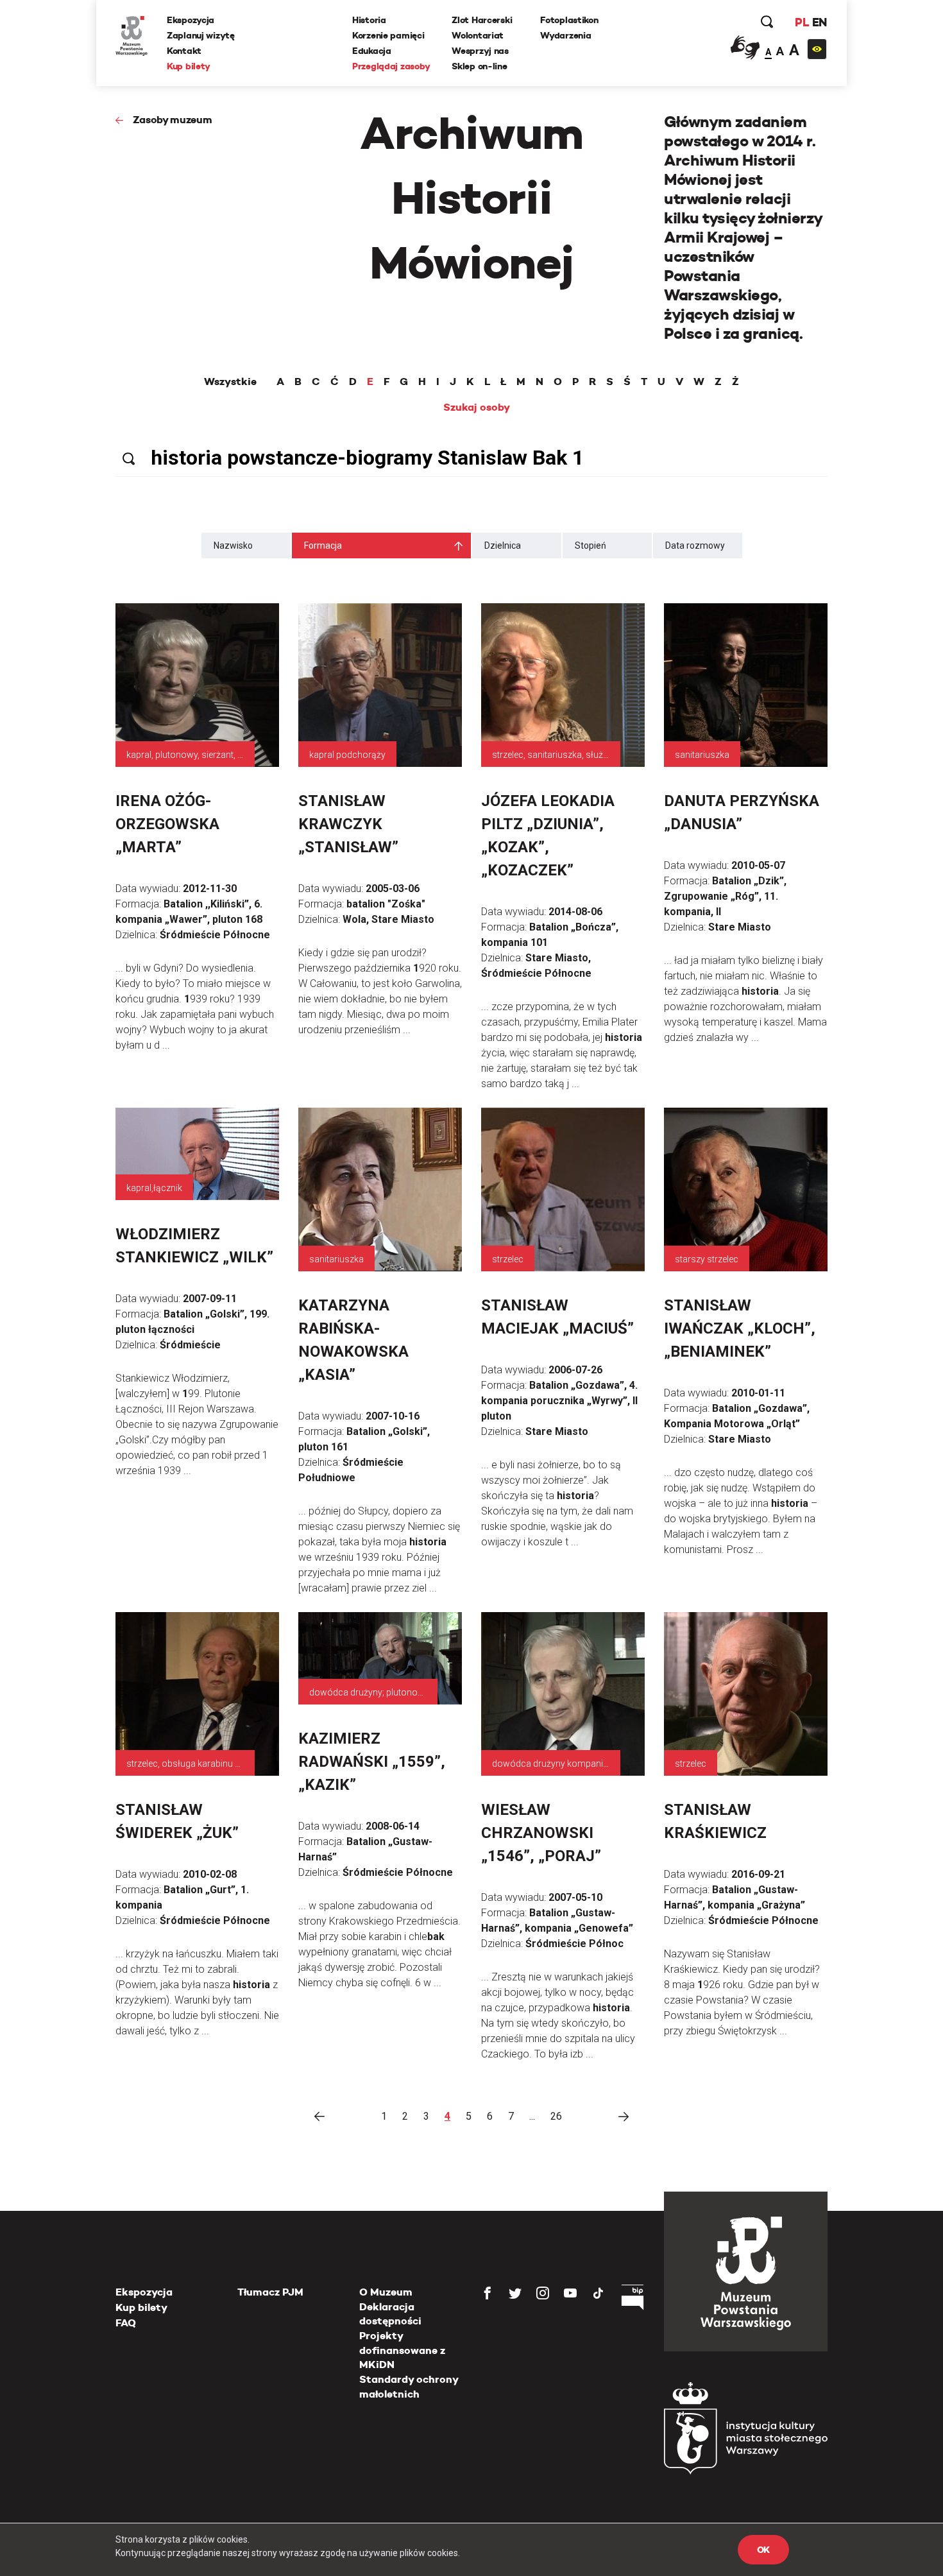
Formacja (323, 545)
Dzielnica (503, 545)
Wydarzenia (565, 35)
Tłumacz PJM (270, 2292)
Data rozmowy (695, 545)
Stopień (590, 545)
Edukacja (372, 51)
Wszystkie (230, 382)
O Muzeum (386, 2292)
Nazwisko (233, 545)
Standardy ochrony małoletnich (409, 2386)
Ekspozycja (191, 20)
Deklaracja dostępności (390, 2314)
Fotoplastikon (569, 20)
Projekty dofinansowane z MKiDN (402, 2350)
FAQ (126, 2323)
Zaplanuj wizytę (201, 35)
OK (763, 2550)
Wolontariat (478, 35)
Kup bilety (189, 66)
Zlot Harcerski (482, 20)
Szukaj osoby (477, 408)
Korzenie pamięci (388, 35)
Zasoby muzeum (173, 120)
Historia (369, 20)
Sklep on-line (479, 66)
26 (556, 2116)
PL (802, 22)
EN (820, 22)
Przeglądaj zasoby (391, 66)
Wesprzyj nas (480, 51)
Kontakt (184, 51)
